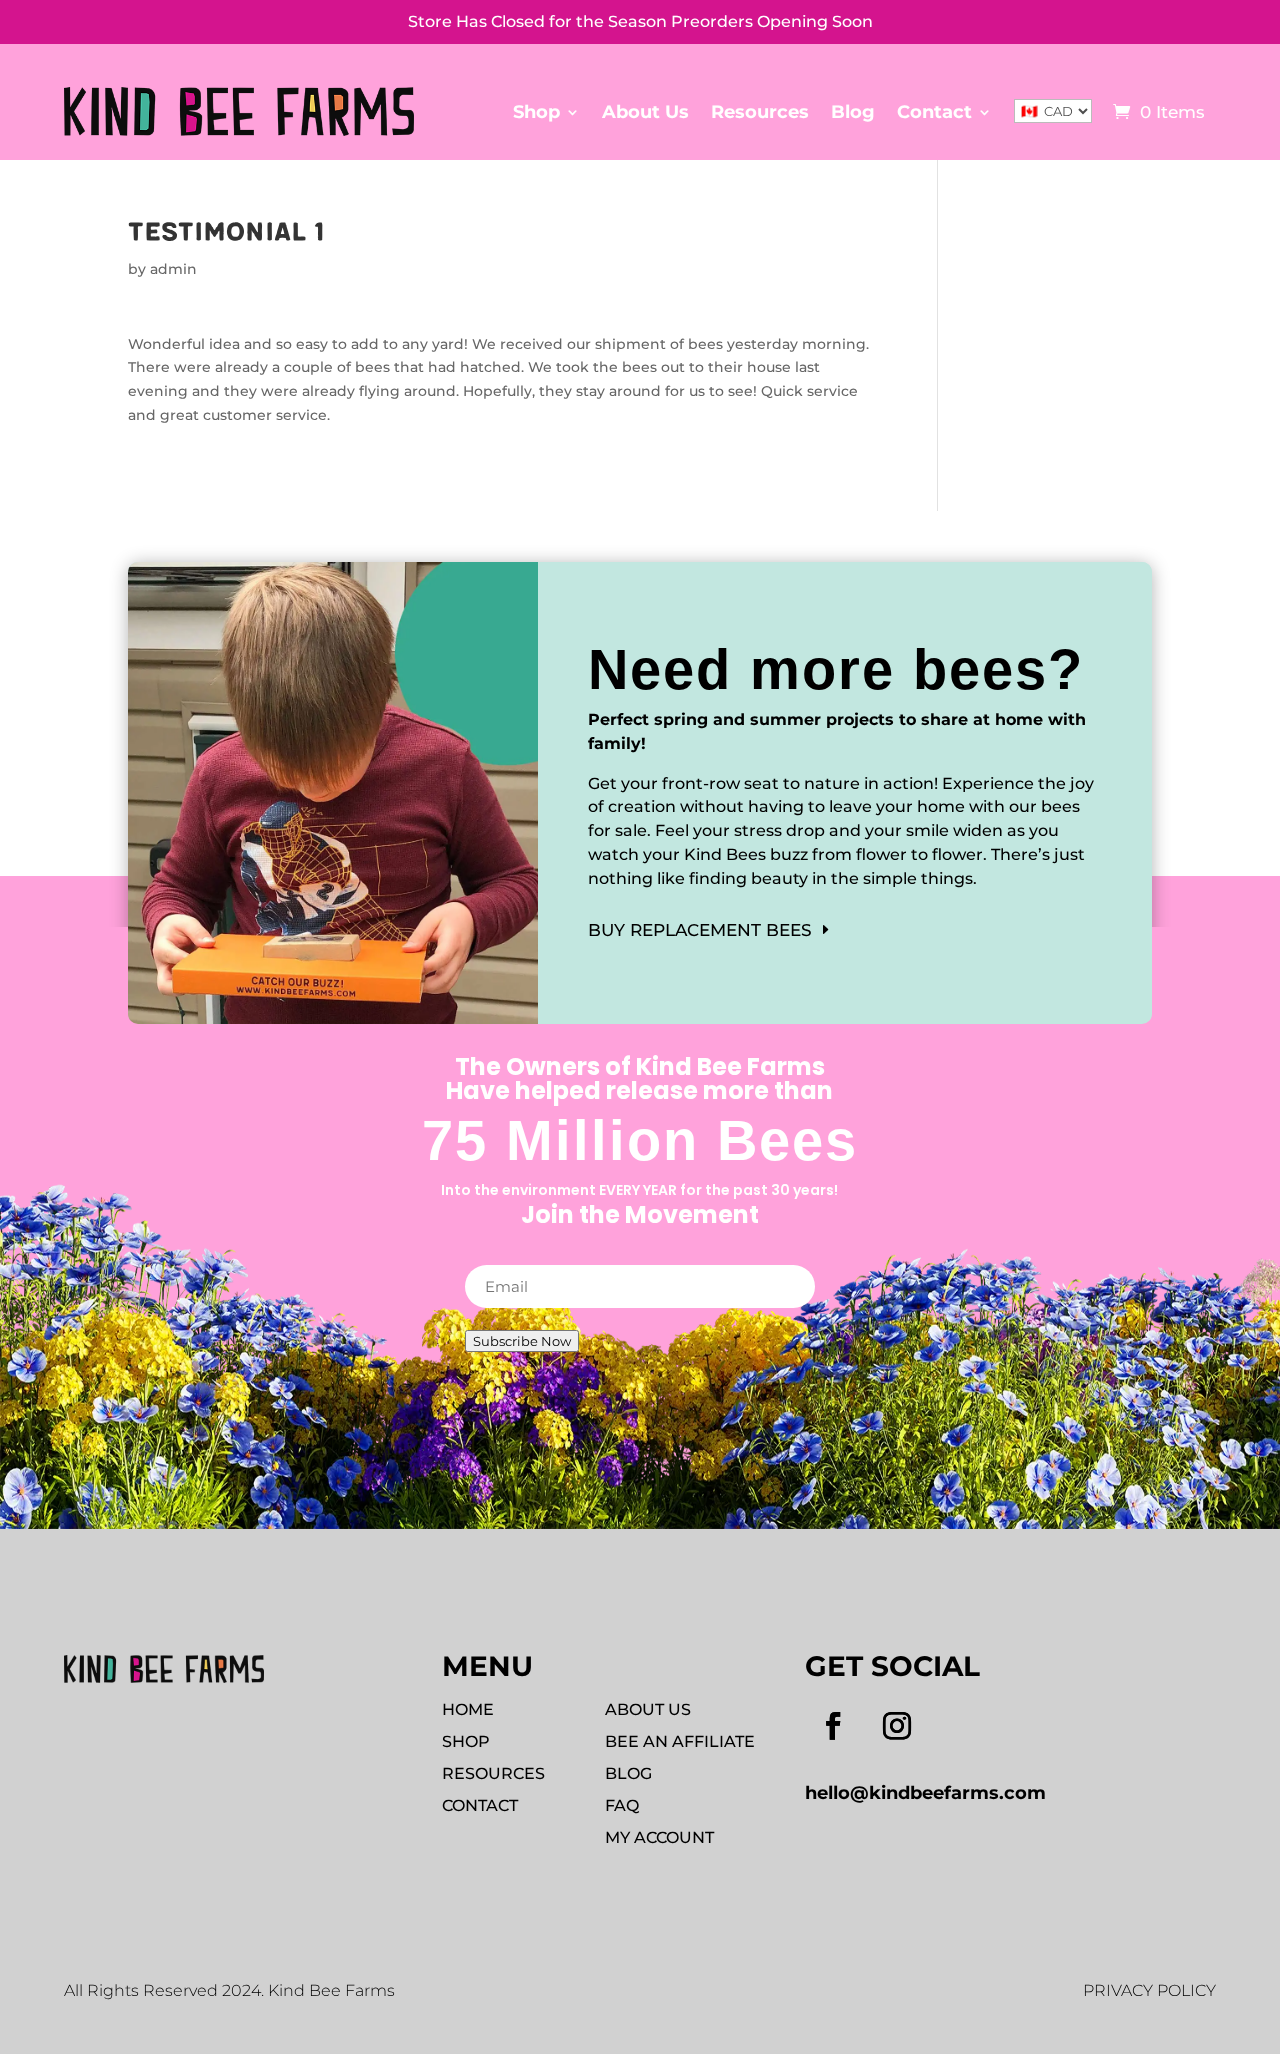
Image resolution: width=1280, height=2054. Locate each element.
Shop (536, 112)
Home (468, 1709)
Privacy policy (1149, 1990)
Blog (853, 112)
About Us (645, 112)
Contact (934, 112)
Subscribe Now (522, 1341)
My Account (659, 1837)
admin (173, 269)
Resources (760, 112)
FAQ (622, 1805)
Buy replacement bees (700, 930)
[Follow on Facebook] (833, 1726)
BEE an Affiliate (680, 1741)
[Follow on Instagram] (897, 1726)
